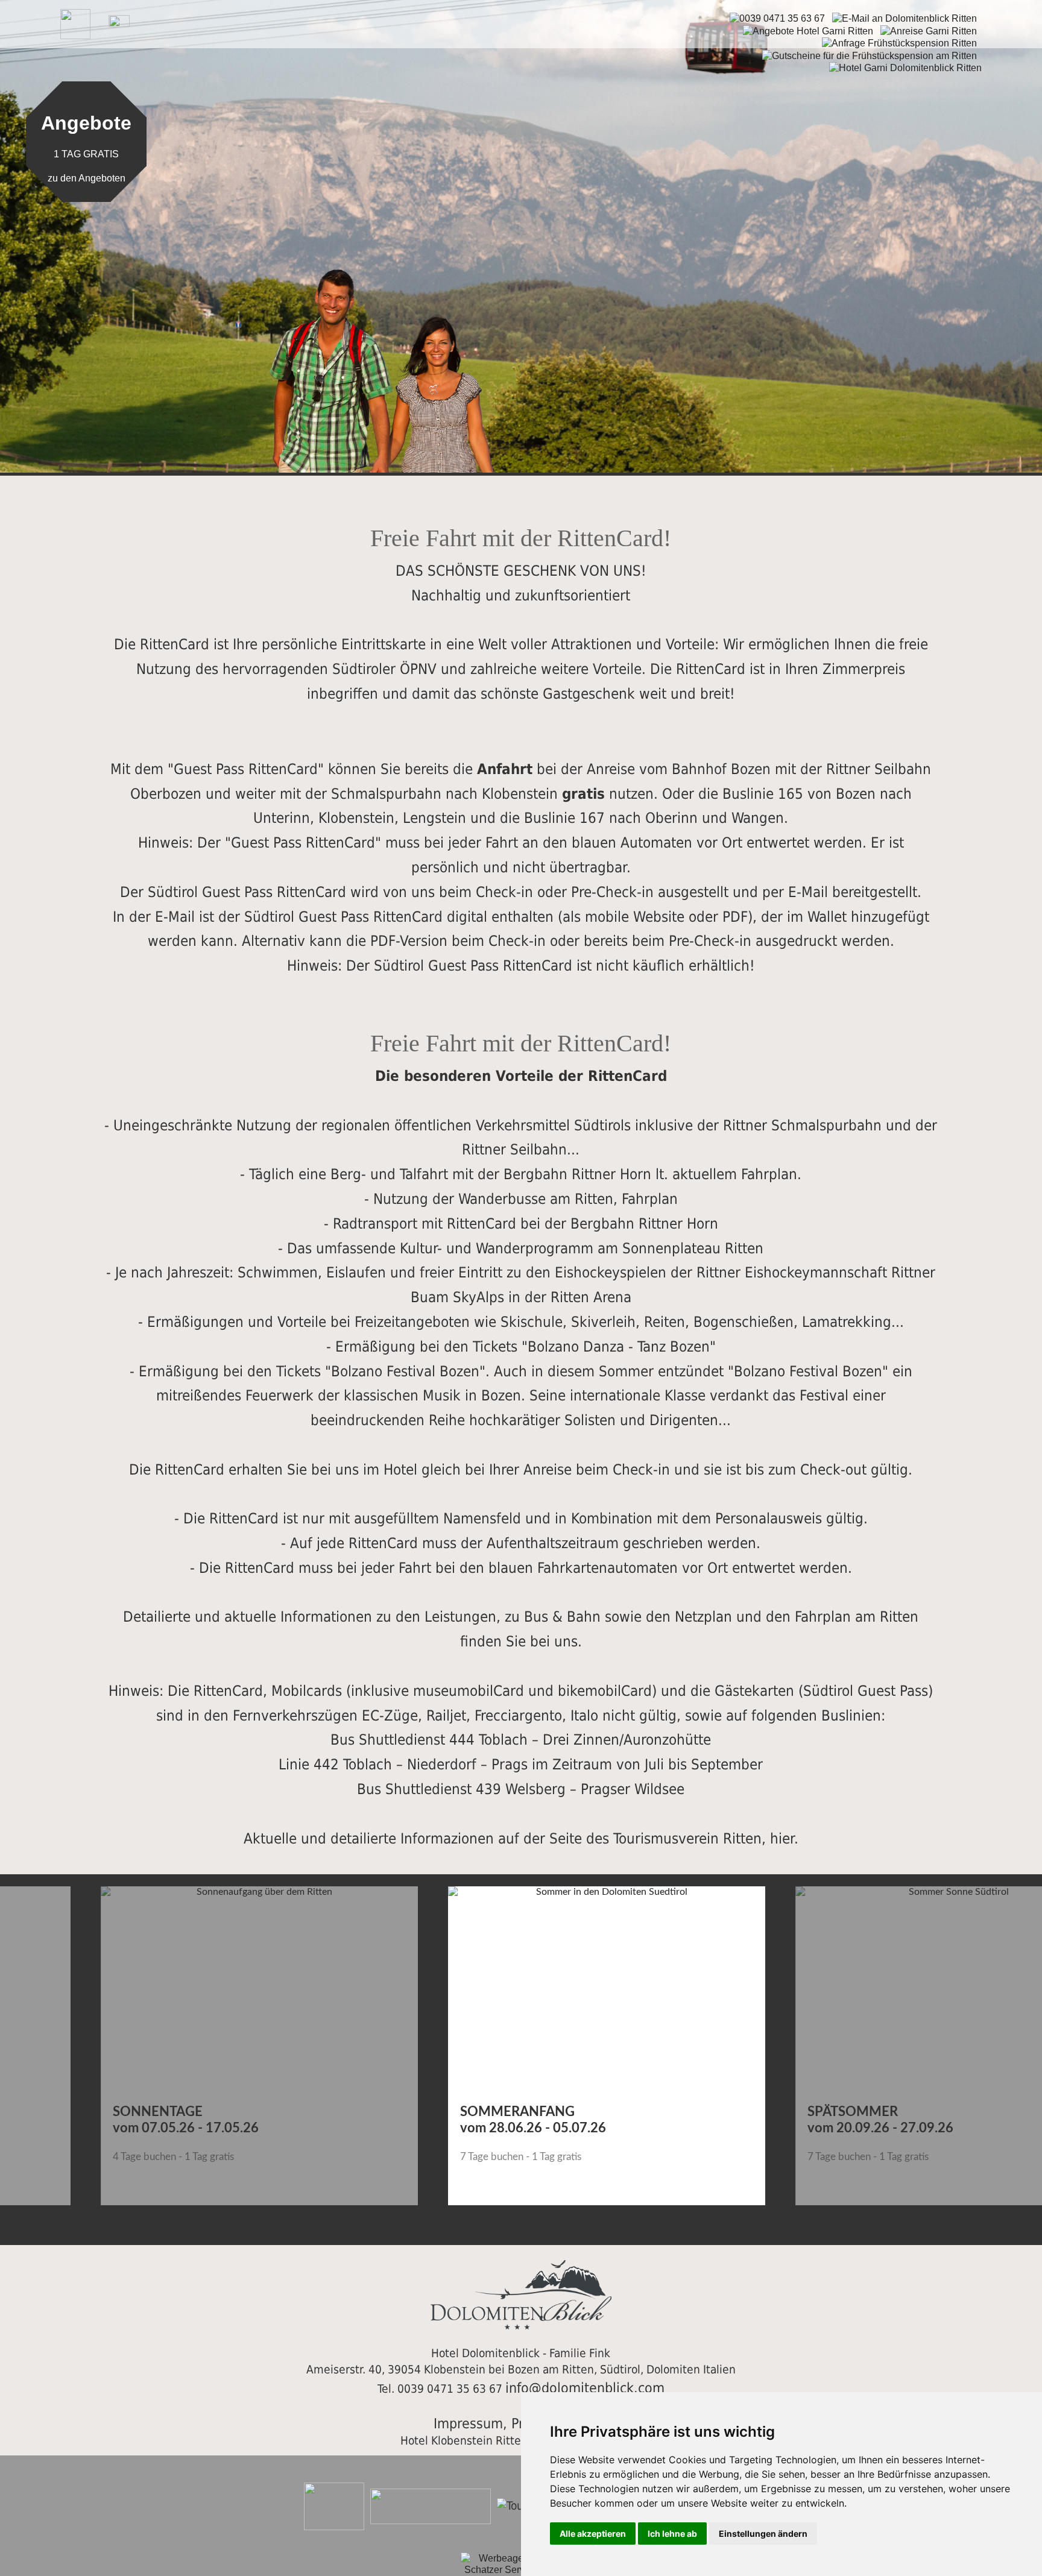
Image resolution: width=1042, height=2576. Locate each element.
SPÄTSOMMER (767, 2112)
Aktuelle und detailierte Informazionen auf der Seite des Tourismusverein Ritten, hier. (521, 1839)
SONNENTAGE (72, 2112)
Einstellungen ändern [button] (763, 2533)
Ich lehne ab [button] (672, 2533)
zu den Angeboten (87, 178)
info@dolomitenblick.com (585, 2388)
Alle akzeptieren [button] (593, 2533)
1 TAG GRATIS (86, 155)
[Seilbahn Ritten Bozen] (521, 212)
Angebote (86, 124)
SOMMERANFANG (432, 2112)
